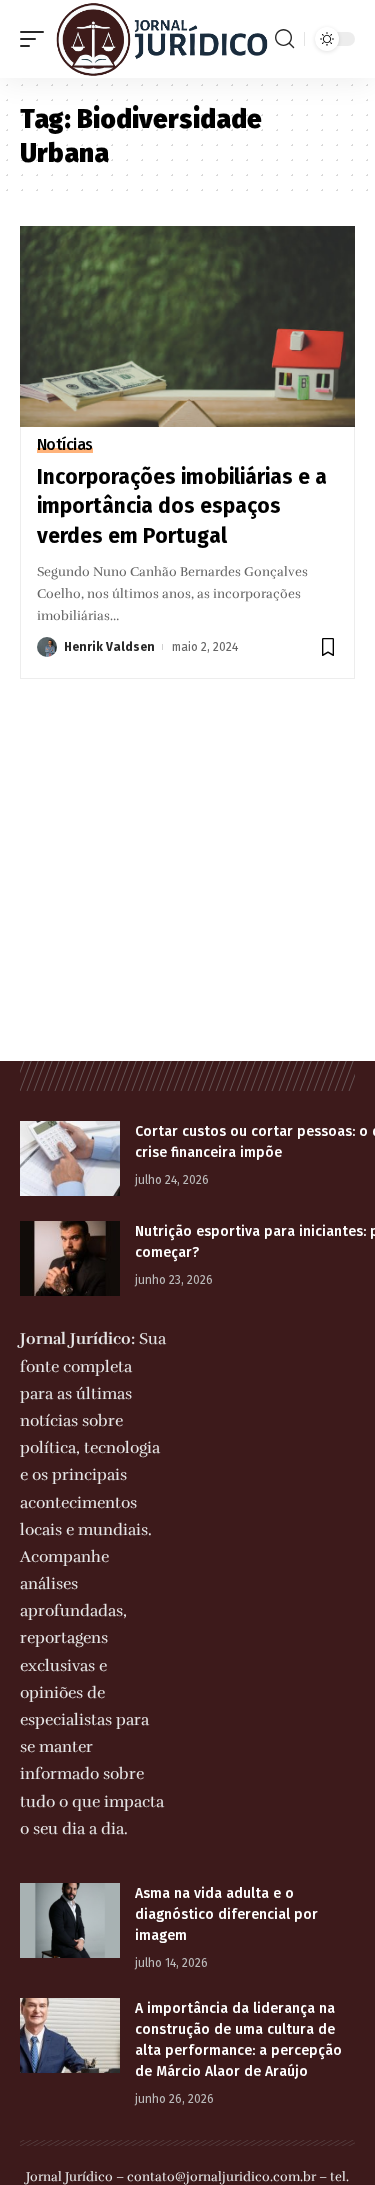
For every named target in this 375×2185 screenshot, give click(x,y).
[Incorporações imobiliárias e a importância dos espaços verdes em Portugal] (187, 326)
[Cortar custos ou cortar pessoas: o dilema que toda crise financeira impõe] (70, 1158)
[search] (284, 39)
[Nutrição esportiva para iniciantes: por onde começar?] (70, 1258)
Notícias (65, 445)
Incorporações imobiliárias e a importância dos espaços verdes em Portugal (182, 506)
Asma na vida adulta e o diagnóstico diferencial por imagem (226, 1914)
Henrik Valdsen (109, 647)
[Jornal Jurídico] (162, 39)
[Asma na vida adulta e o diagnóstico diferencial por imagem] (70, 1920)
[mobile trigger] (37, 39)
